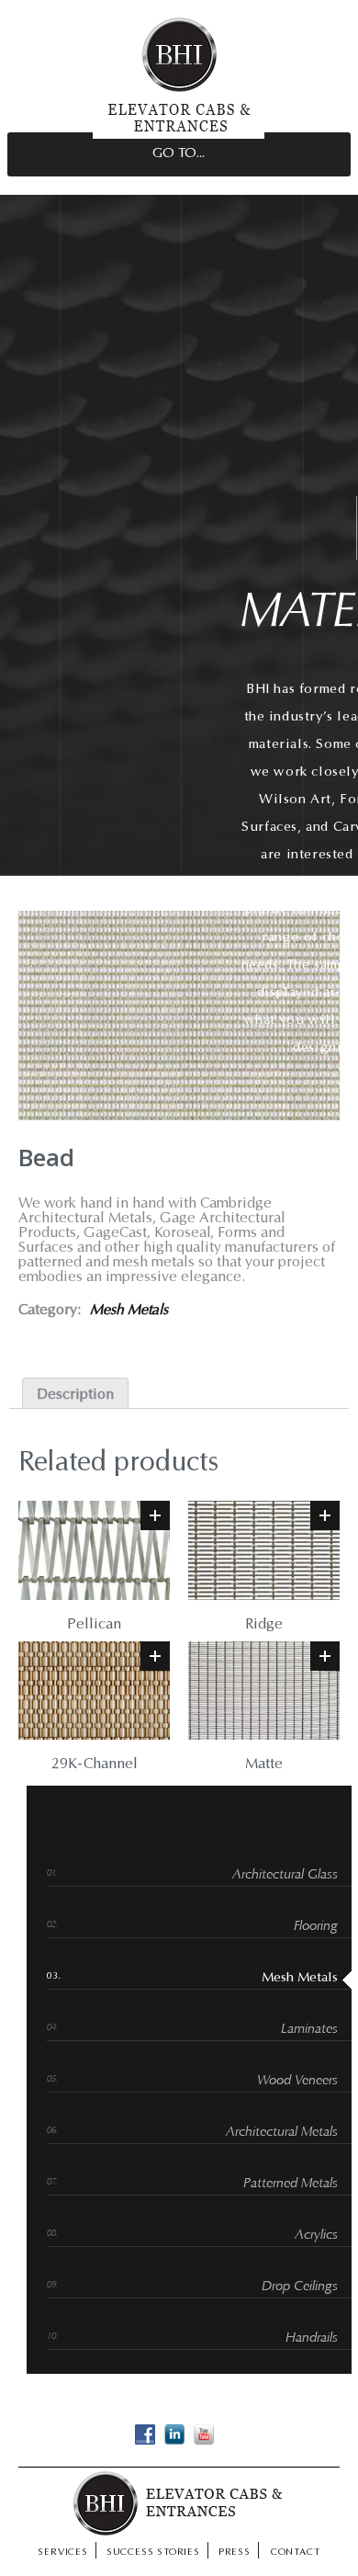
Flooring (316, 1927)
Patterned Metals (291, 2184)
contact (296, 2553)
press (235, 2553)
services (62, 2553)
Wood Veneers (297, 2081)
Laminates (309, 2030)
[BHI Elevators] (179, 135)
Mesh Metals (129, 1311)
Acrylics (316, 2236)
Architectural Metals (282, 2133)
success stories (153, 2553)
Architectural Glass (285, 1875)
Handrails (312, 2338)
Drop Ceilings (300, 2287)
